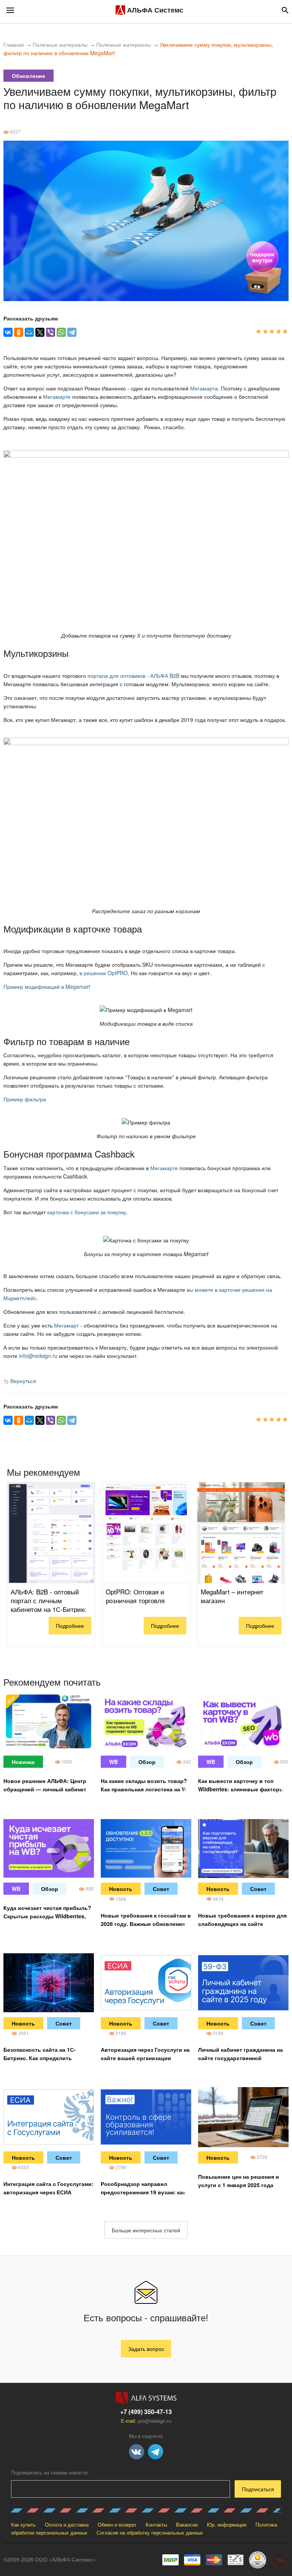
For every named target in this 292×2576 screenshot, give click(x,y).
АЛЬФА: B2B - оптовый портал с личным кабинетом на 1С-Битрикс (49, 1600)
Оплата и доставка (67, 2524)
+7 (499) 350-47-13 (146, 2412)
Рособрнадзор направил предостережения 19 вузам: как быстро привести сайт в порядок (146, 2192)
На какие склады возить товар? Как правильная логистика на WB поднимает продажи (146, 1789)
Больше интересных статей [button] (146, 2230)
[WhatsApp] (61, 332)
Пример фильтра (25, 1099)
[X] (40, 332)
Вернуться (22, 1381)
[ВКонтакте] (8, 332)
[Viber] (51, 332)
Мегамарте (57, 397)
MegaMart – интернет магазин (232, 1596)
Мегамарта (204, 388)
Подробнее (70, 1626)
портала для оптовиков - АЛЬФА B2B (133, 676)
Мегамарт (66, 1325)
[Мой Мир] (29, 332)
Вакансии (187, 2524)
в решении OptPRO (104, 973)
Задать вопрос (146, 2349)
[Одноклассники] (19, 332)
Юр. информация (227, 2524)
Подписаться (258, 2489)
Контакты (156, 2524)
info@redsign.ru (38, 1356)
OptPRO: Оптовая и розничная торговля (135, 1596)
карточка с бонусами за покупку (87, 1212)
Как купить (23, 2524)
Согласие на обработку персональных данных (150, 2532)
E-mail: (146, 2421)
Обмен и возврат (117, 2524)
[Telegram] (72, 332)
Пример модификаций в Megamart (47, 987)
